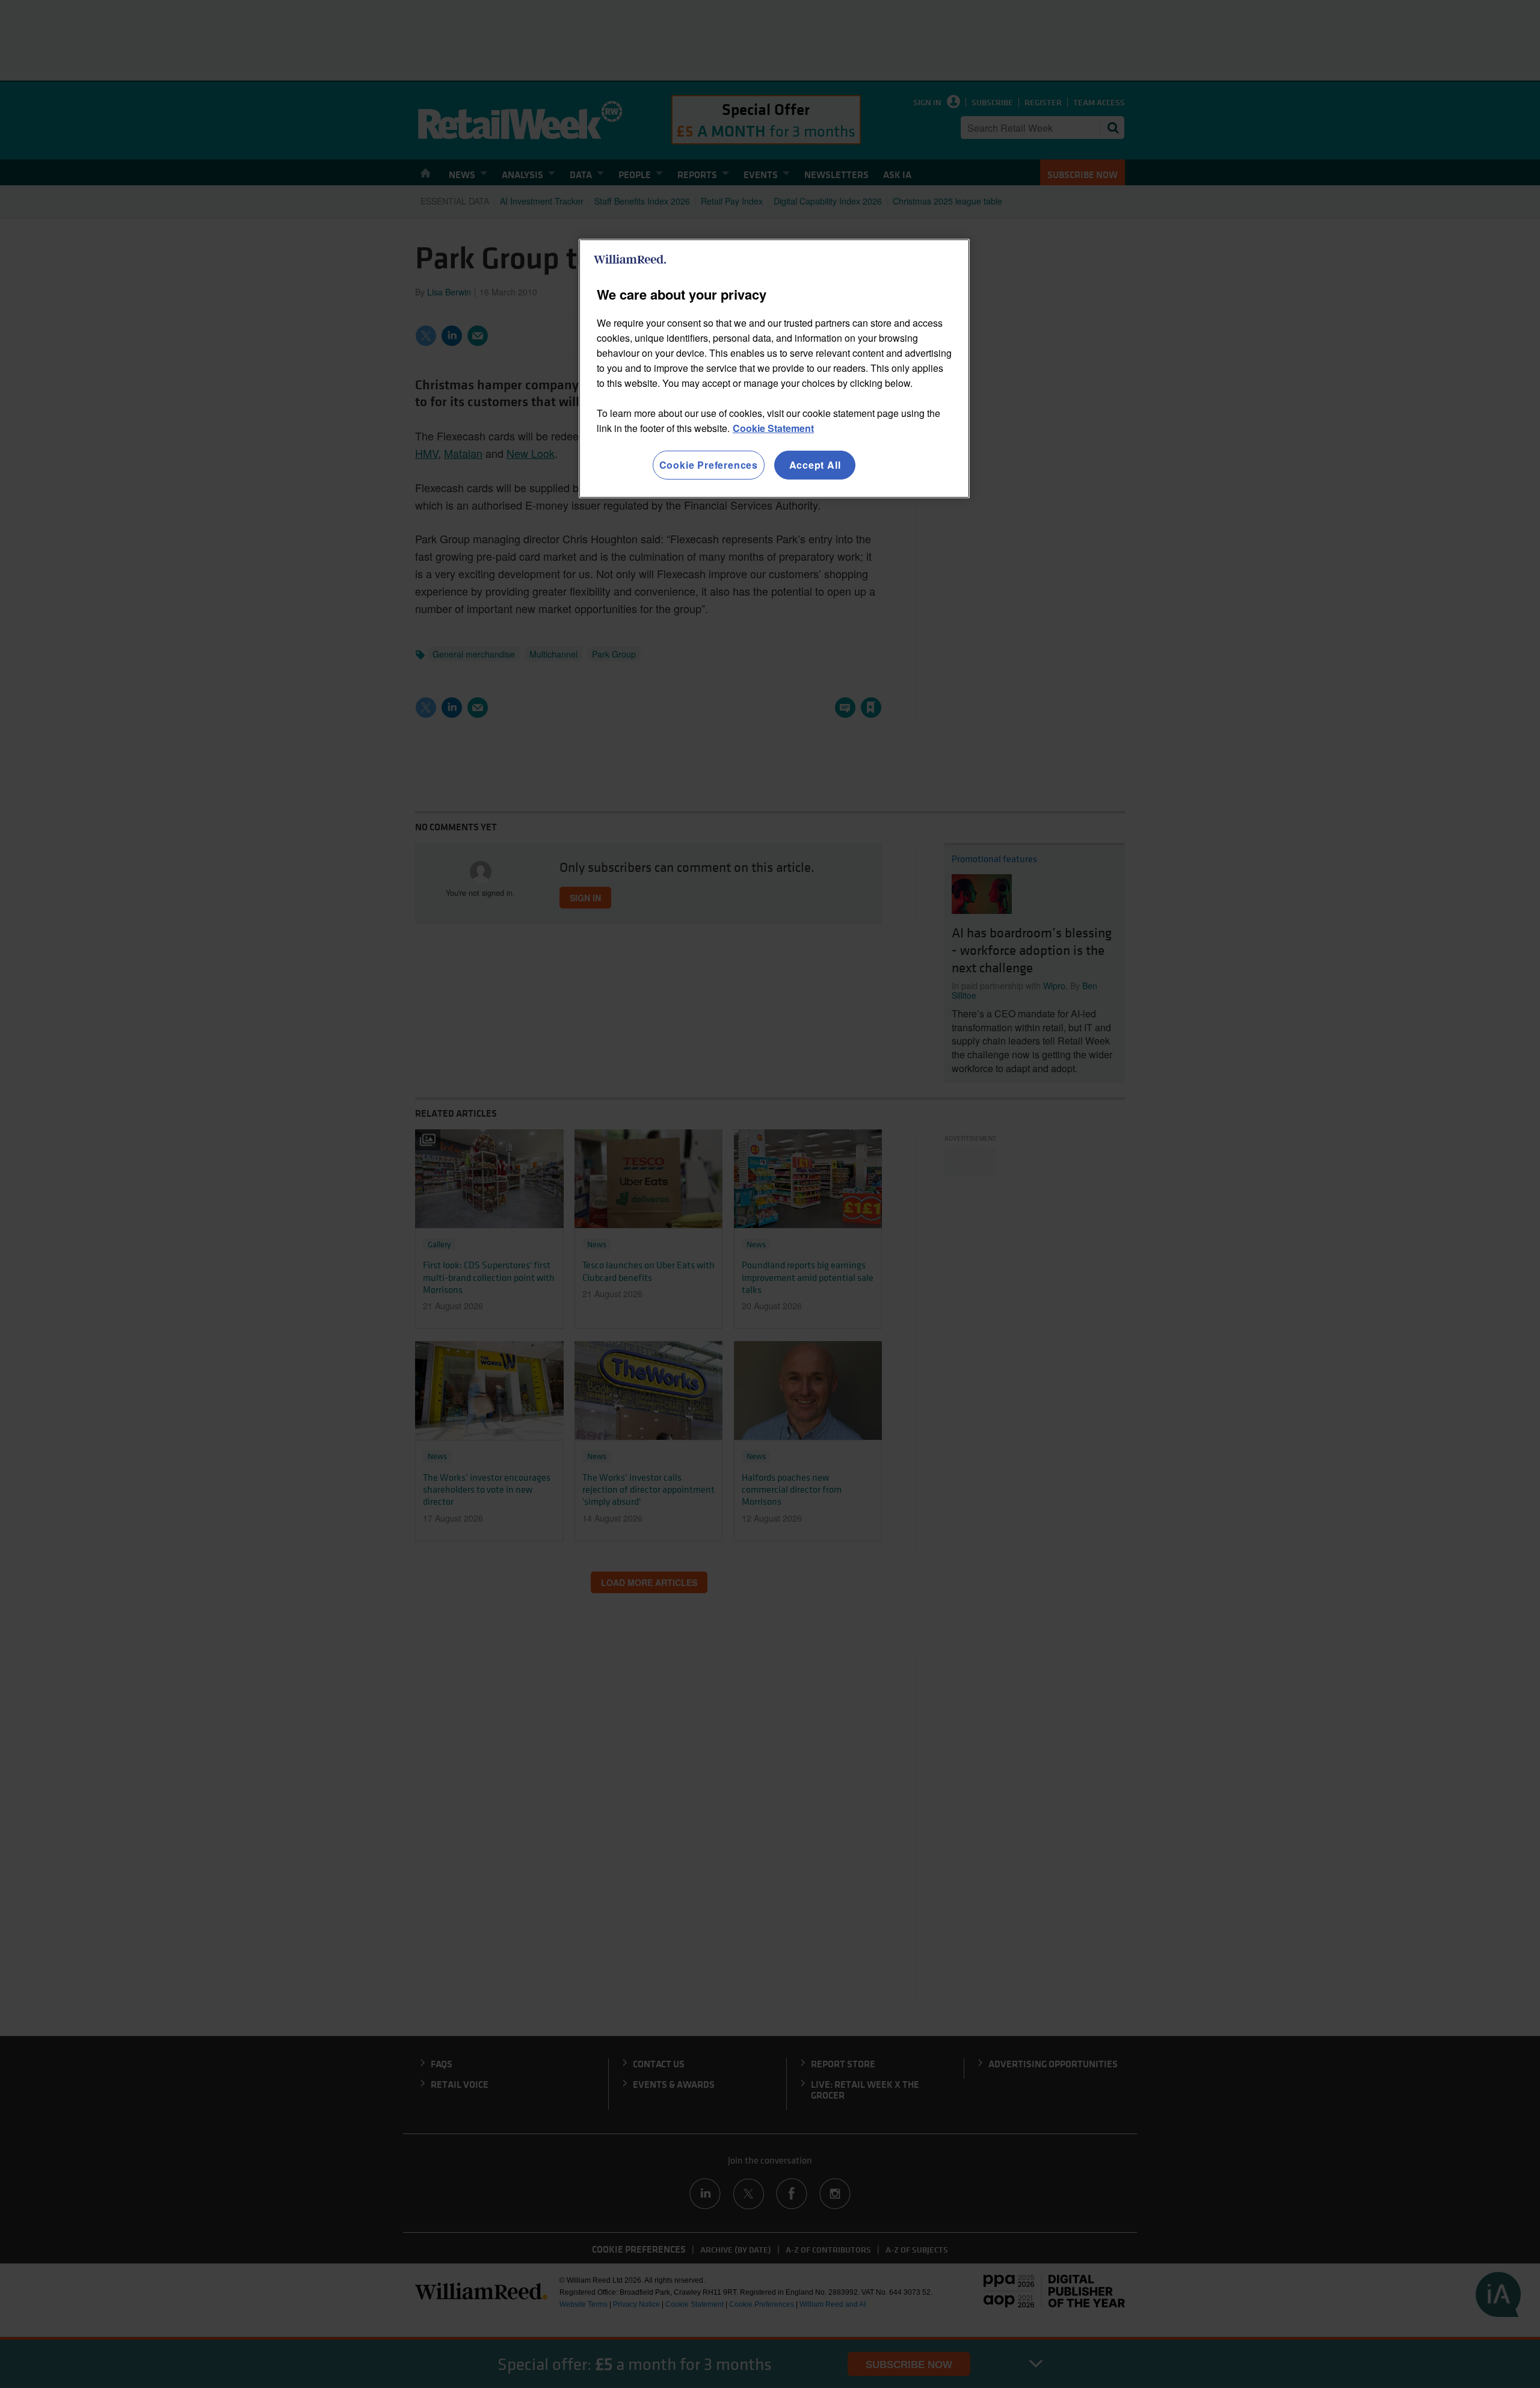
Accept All (815, 465)
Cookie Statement (773, 428)
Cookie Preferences (709, 465)
